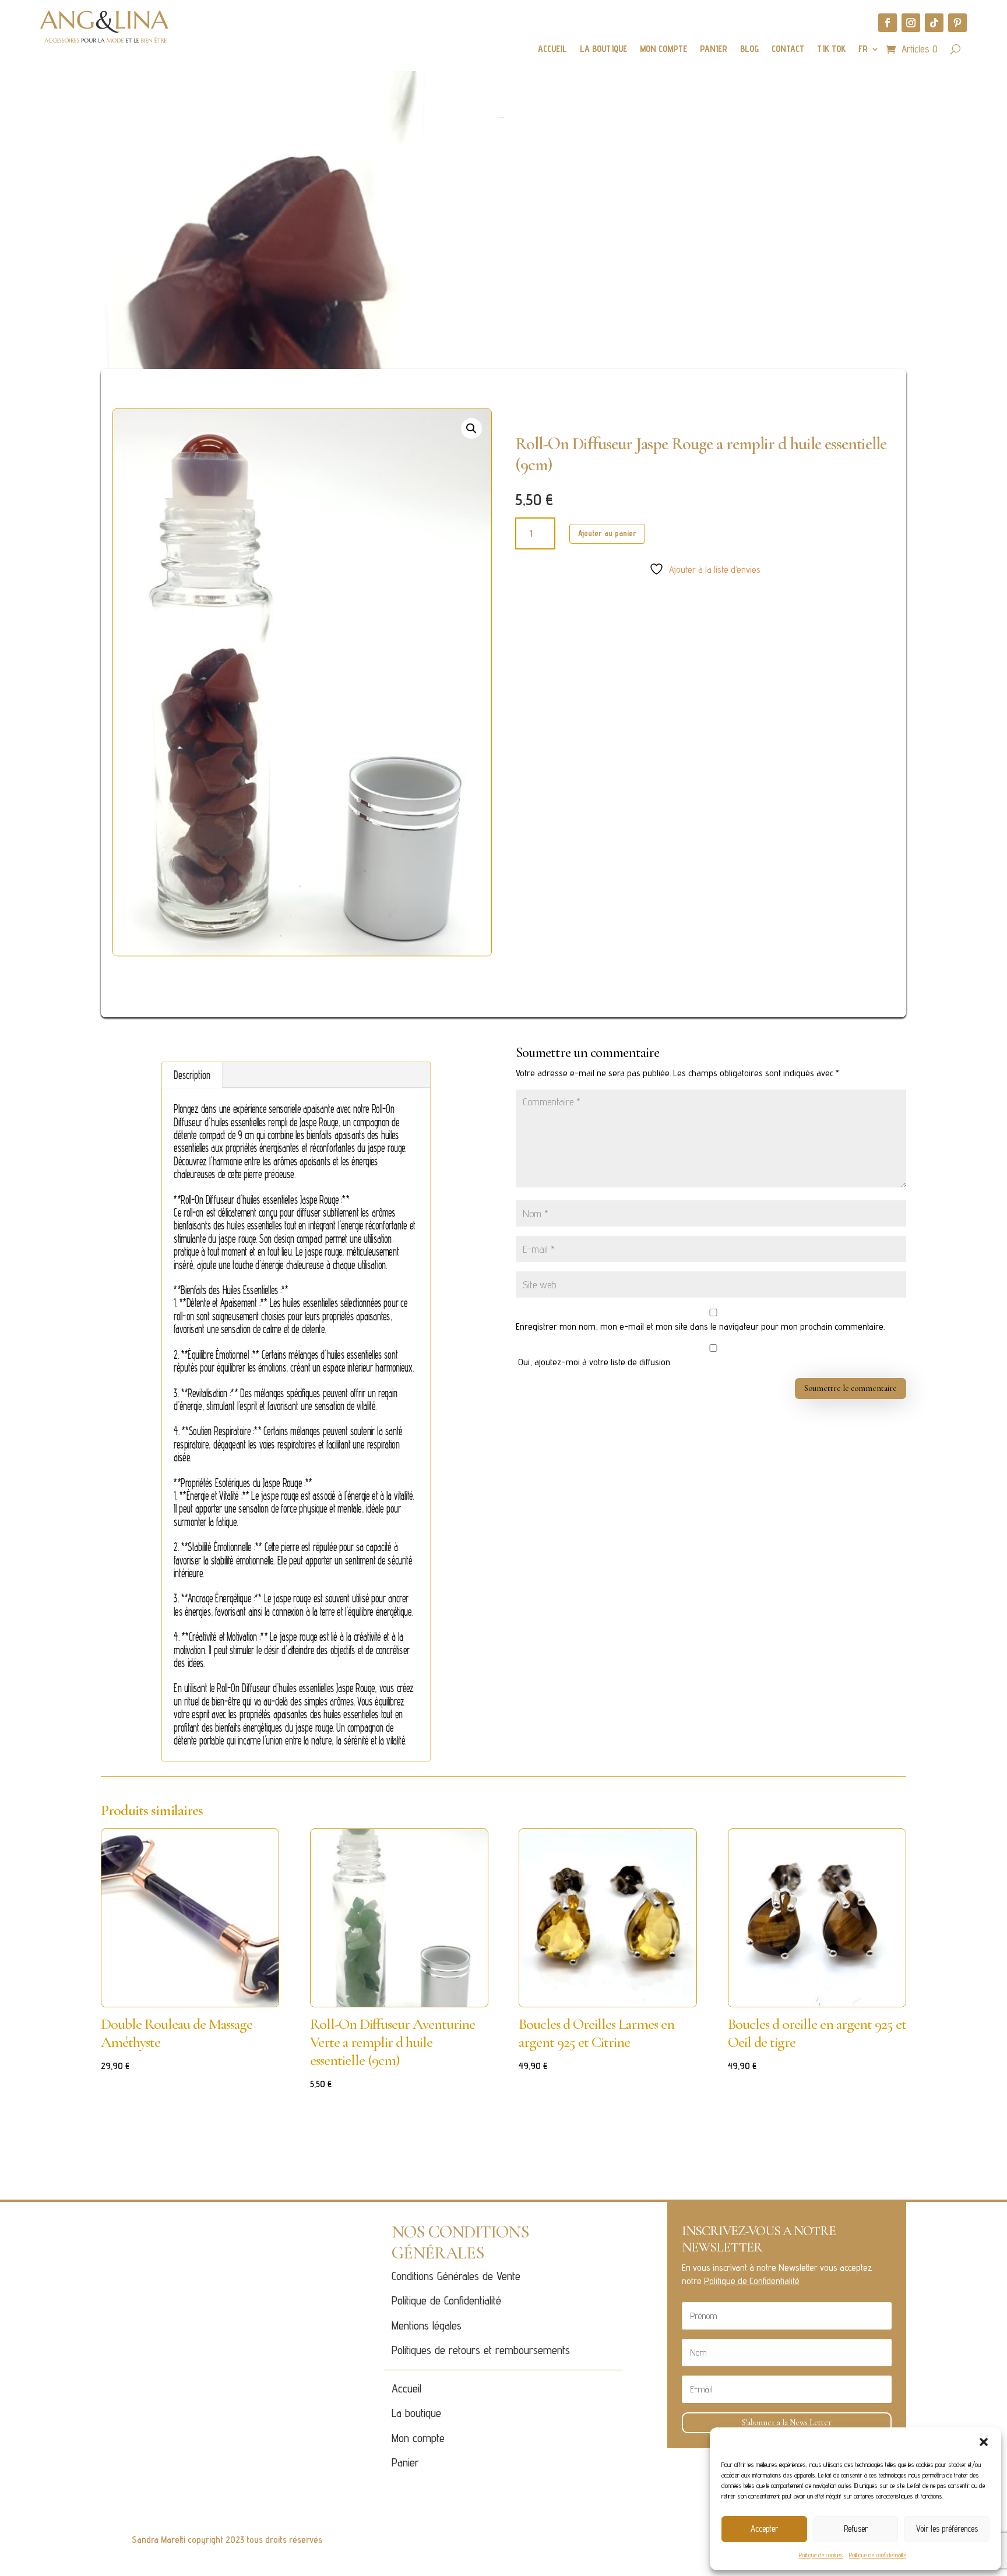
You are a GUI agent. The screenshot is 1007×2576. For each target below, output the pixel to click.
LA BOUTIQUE (603, 50)
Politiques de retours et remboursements (481, 2350)
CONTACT (788, 50)
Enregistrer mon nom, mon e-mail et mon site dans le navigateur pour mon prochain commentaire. (700, 1326)
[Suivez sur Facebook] (888, 23)
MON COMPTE (663, 50)
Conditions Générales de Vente (456, 2276)
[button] (984, 2442)
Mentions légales (427, 2325)
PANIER (714, 50)
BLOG (749, 50)
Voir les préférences (947, 2529)
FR (863, 50)
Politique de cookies (821, 2555)
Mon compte (418, 2438)
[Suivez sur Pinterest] (957, 23)
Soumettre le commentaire (851, 1388)
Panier (405, 2462)
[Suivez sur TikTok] (934, 23)
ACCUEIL (552, 50)
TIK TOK (831, 50)
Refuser (856, 2529)
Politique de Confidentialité (446, 2300)
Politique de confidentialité (878, 2555)
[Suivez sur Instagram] (911, 23)
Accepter (764, 2529)
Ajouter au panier (607, 533)
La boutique (416, 2413)
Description (192, 1075)
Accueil (406, 2388)
